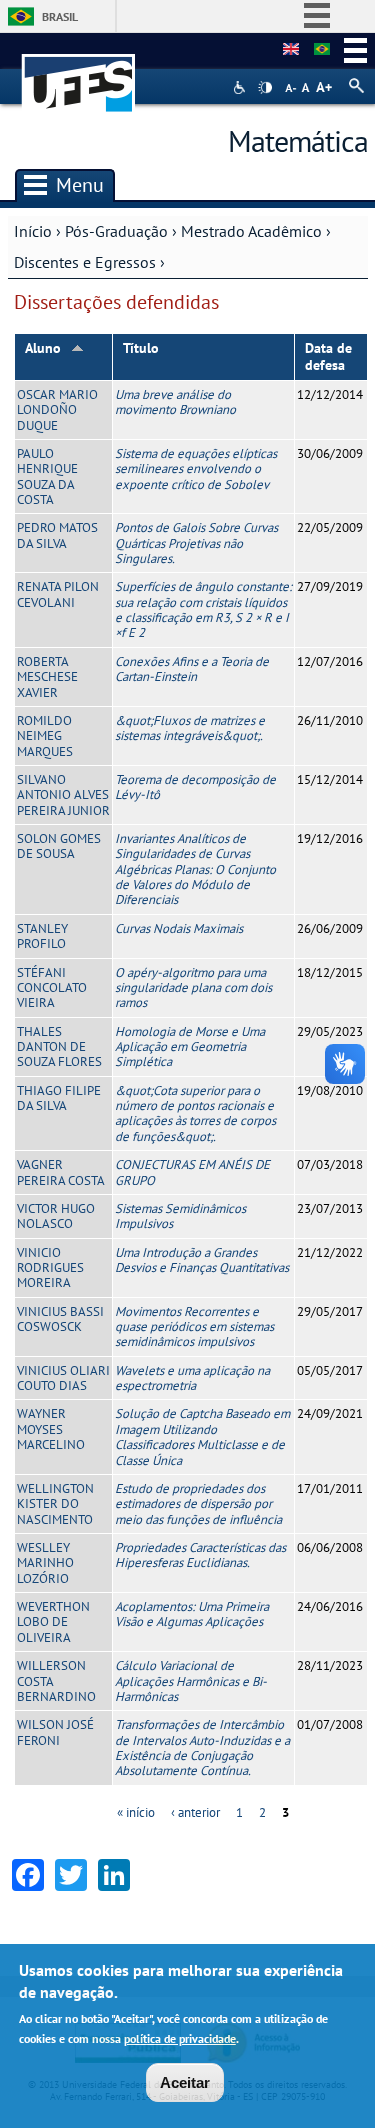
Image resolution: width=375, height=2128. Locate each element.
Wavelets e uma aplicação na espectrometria (192, 1378)
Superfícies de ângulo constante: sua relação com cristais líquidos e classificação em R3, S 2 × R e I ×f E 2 (203, 609)
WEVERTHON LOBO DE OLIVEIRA (53, 1622)
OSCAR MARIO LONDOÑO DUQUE (57, 410)
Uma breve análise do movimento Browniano (175, 402)
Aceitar (185, 2082)
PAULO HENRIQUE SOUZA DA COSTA (47, 476)
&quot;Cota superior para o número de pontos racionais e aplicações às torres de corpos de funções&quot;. (195, 1113)
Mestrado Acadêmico (251, 231)
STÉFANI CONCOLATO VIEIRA (52, 988)
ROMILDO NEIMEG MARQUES (45, 736)
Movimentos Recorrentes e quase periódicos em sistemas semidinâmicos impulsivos (194, 1327)
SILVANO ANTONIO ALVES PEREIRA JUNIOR (63, 795)
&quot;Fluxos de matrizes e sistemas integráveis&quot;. (190, 728)
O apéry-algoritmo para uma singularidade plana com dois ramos (193, 988)
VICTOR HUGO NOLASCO (56, 1216)
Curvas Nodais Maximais (179, 928)
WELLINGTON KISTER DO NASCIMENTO (55, 1504)
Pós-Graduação (116, 231)
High (265, 88)
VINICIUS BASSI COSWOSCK (60, 1319)
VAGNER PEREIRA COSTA (61, 1172)
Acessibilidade (241, 87)
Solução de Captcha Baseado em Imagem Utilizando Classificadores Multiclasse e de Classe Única (202, 1436)
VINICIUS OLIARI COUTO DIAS (63, 1378)
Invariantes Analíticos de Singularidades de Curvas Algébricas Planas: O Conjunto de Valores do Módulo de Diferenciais (195, 869)
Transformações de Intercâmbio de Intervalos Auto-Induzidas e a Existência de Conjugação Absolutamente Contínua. (202, 1747)
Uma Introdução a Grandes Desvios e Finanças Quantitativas (202, 1260)
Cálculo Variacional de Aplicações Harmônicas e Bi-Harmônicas (191, 1681)
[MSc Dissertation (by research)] (291, 50)
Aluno (43, 348)
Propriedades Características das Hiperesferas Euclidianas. (200, 1555)
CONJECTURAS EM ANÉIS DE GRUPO (192, 1172)
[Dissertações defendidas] (322, 50)
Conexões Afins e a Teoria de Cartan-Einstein (192, 669)
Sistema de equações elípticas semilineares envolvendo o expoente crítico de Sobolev (196, 469)
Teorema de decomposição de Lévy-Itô (195, 787)
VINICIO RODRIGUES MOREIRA (50, 1268)
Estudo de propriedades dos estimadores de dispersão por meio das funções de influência (198, 1504)
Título (141, 348)
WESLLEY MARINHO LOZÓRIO (45, 1563)
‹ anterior (195, 1812)
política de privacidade (180, 2038)
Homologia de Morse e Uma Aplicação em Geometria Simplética (190, 1047)
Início (33, 231)
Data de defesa (328, 356)
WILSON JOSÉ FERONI (55, 1732)
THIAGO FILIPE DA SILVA (59, 1098)
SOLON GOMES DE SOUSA (59, 846)
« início (136, 1812)
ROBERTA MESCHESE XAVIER (47, 677)
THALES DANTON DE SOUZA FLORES (59, 1047)
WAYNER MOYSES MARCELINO (51, 1429)
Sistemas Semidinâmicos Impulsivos (180, 1216)
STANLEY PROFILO (42, 936)
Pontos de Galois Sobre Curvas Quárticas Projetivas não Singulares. (196, 543)
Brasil (60, 16)
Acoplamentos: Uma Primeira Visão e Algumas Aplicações (192, 1614)
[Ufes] (79, 73)
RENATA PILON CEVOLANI (58, 594)
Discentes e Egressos (85, 262)
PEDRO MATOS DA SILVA (57, 535)
